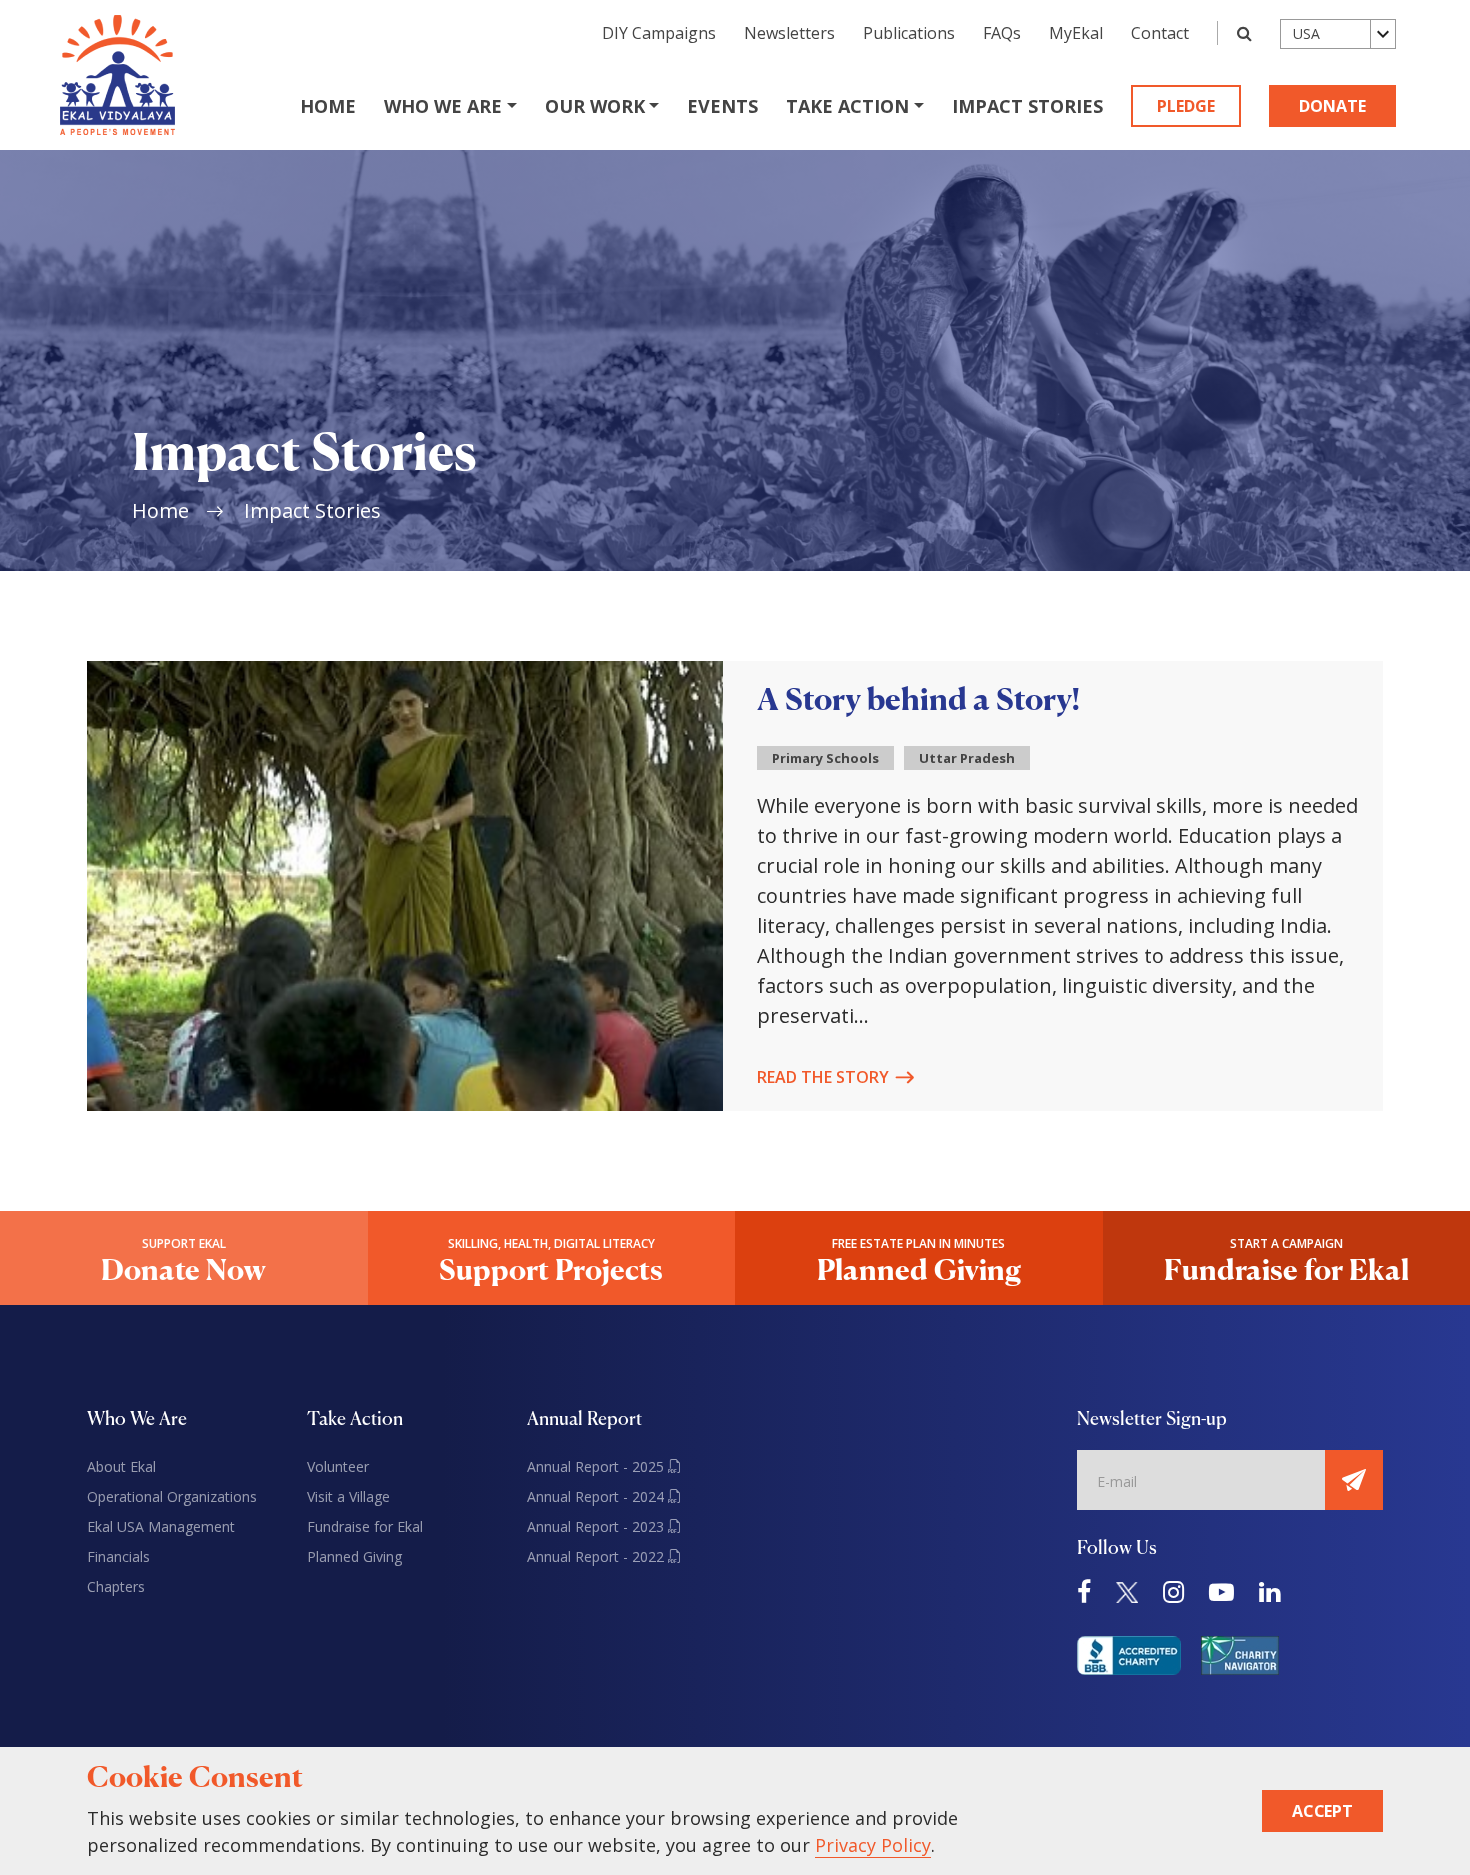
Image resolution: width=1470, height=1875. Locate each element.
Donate (1332, 106)
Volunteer (338, 1466)
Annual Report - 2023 (597, 1526)
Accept (1322, 1811)
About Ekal (121, 1466)
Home (328, 106)
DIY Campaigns (659, 33)
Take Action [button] (847, 106)
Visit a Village (348, 1496)
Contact (1160, 33)
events (722, 106)
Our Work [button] (595, 106)
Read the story (823, 1077)
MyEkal (1076, 33)
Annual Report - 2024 (597, 1496)
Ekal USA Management (161, 1526)
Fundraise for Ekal (365, 1526)
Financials (118, 1556)
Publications (909, 33)
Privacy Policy (873, 1845)
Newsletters (789, 33)
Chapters (116, 1586)
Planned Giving (354, 1556)
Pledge (1186, 106)
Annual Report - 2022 (597, 1556)
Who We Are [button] (443, 106)
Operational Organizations (172, 1496)
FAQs (1002, 33)
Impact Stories (1027, 106)
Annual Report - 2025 (597, 1466)
